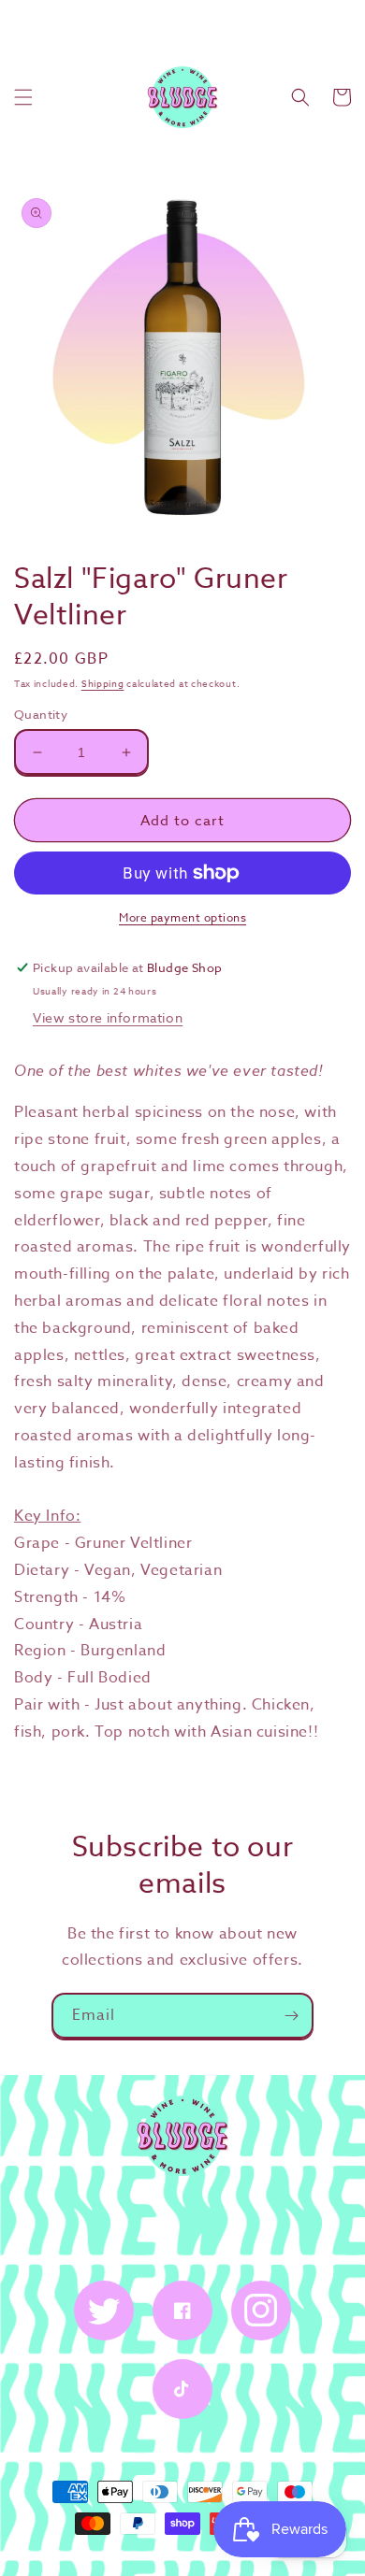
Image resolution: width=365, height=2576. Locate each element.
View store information (108, 1017)
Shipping (103, 683)
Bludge (201, 2557)
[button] (23, 97)
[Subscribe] (291, 2016)
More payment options (182, 917)
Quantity (41, 714)
